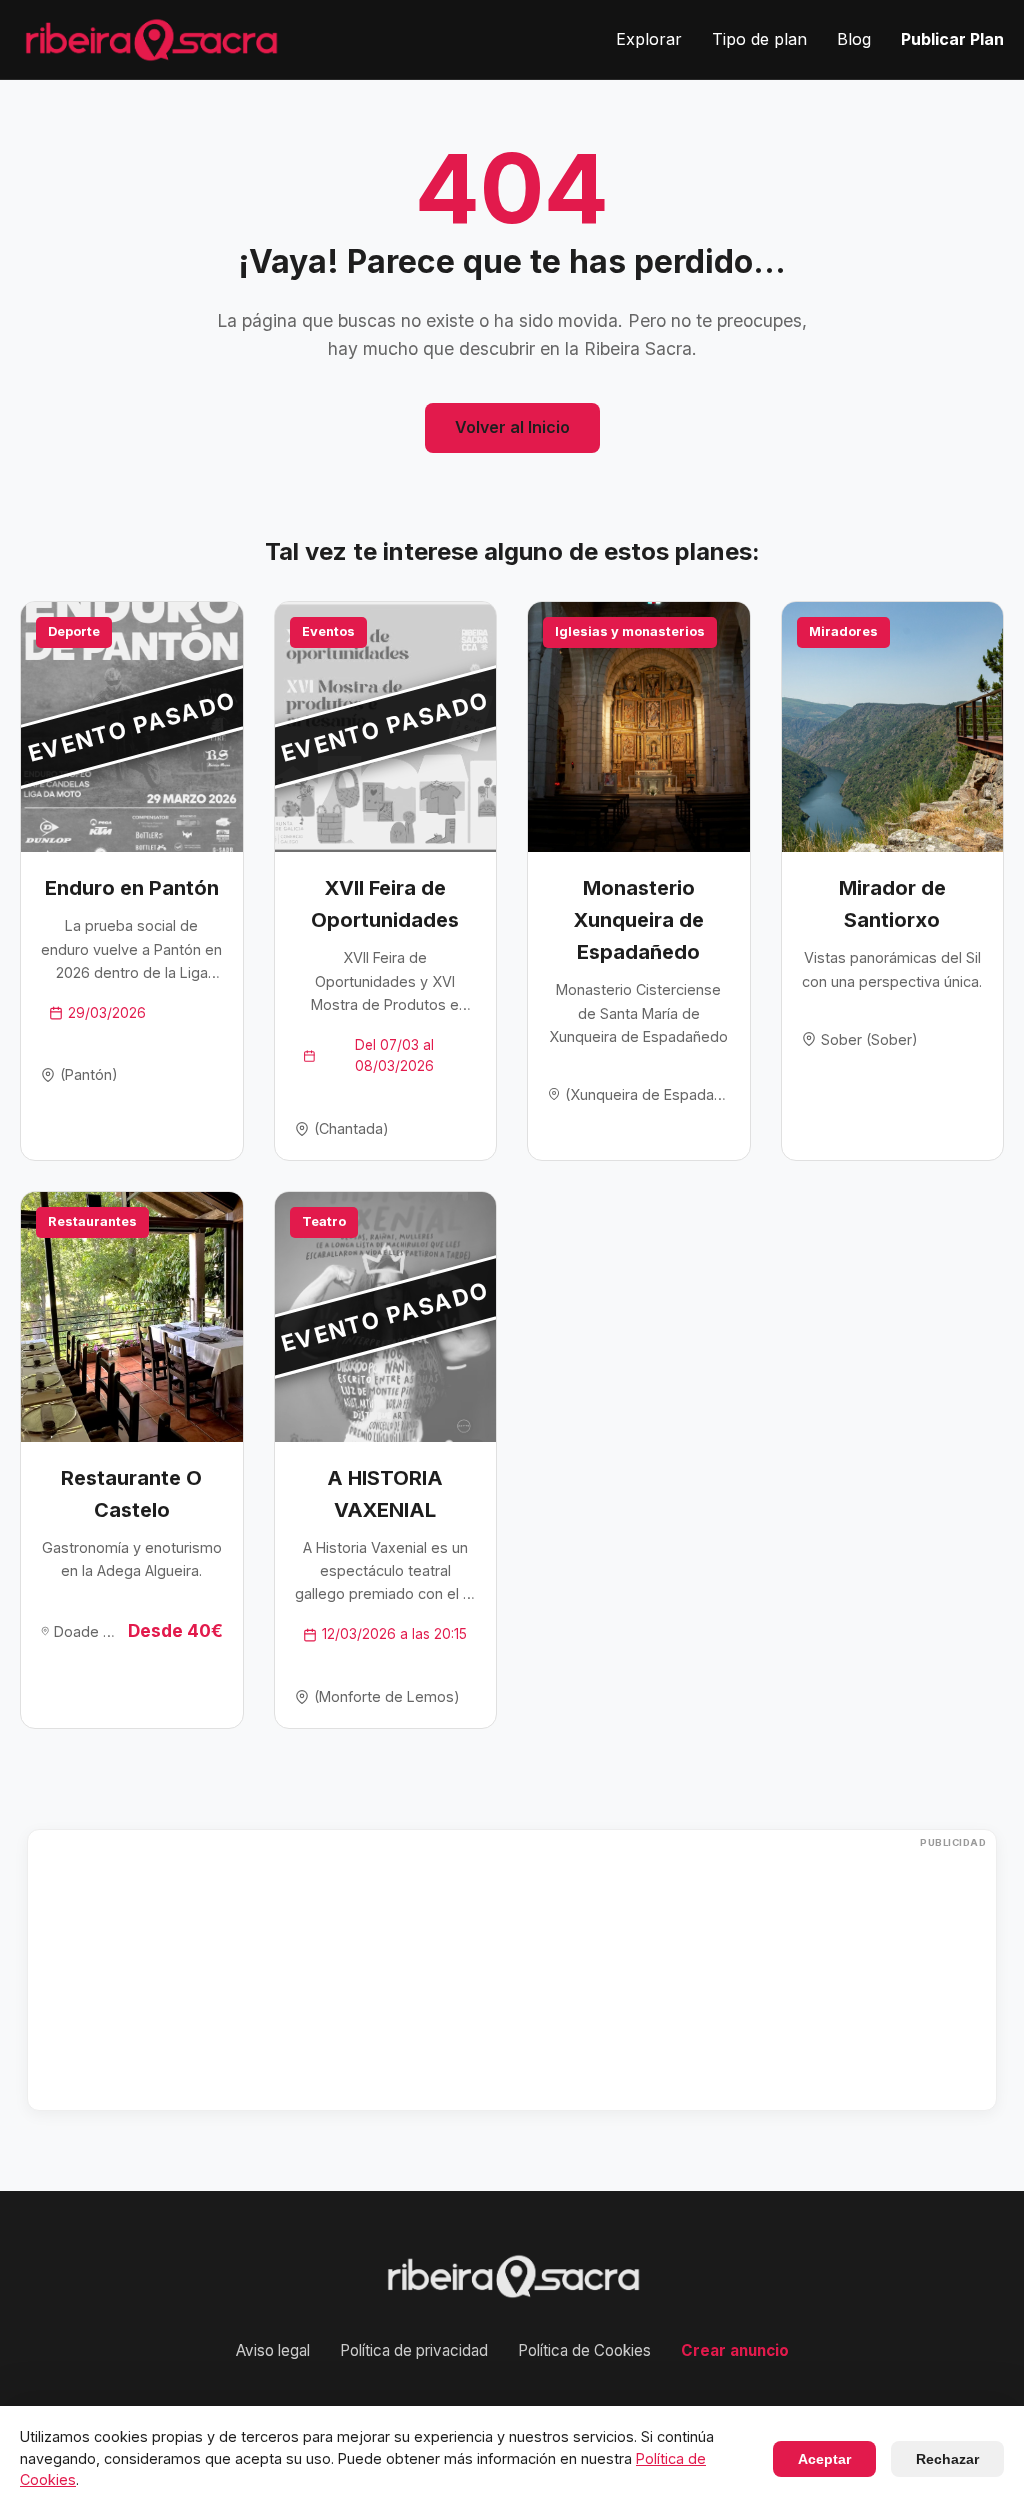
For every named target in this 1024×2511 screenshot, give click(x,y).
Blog (854, 39)
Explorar (649, 39)
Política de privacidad (414, 2350)
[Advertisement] (512, 1970)
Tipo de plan (759, 39)
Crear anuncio (735, 2350)
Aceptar (824, 2459)
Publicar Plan (952, 39)
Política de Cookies (584, 2350)
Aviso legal (273, 2350)
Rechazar (947, 2459)
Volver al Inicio (512, 427)
